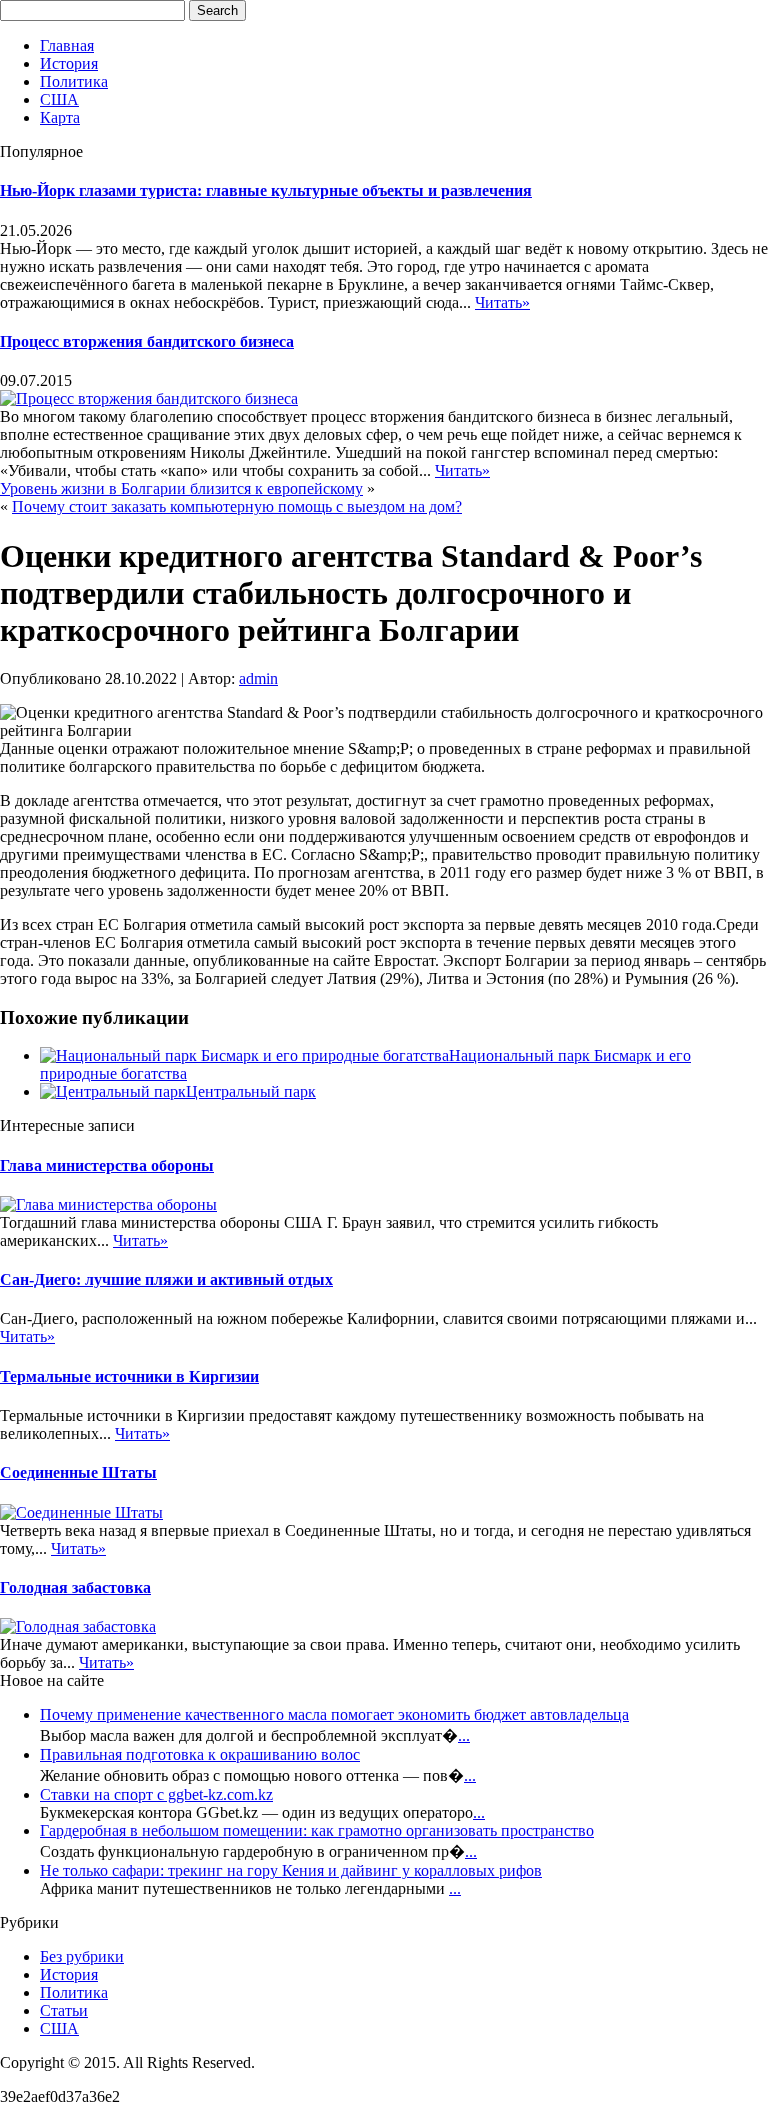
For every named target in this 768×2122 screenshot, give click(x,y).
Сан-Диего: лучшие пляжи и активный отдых (166, 1279)
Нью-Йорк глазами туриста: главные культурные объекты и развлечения (266, 190)
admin (258, 678)
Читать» (502, 302)
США (59, 99)
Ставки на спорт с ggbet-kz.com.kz (156, 1794)
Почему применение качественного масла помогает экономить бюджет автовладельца (334, 1714)
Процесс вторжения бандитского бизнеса (147, 341)
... (464, 1735)
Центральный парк (251, 1091)
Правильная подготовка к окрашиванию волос (200, 1754)
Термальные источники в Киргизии (129, 1376)
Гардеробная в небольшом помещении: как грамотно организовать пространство (317, 1830)
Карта (60, 117)
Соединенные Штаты (78, 1472)
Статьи (64, 2010)
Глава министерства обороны (107, 1165)
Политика (74, 81)
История (69, 63)
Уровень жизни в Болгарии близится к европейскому (181, 488)
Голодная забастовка (75, 1587)
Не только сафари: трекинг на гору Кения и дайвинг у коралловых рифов (291, 1870)
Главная (67, 45)
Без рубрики (82, 1956)
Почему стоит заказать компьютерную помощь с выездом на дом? (237, 506)
